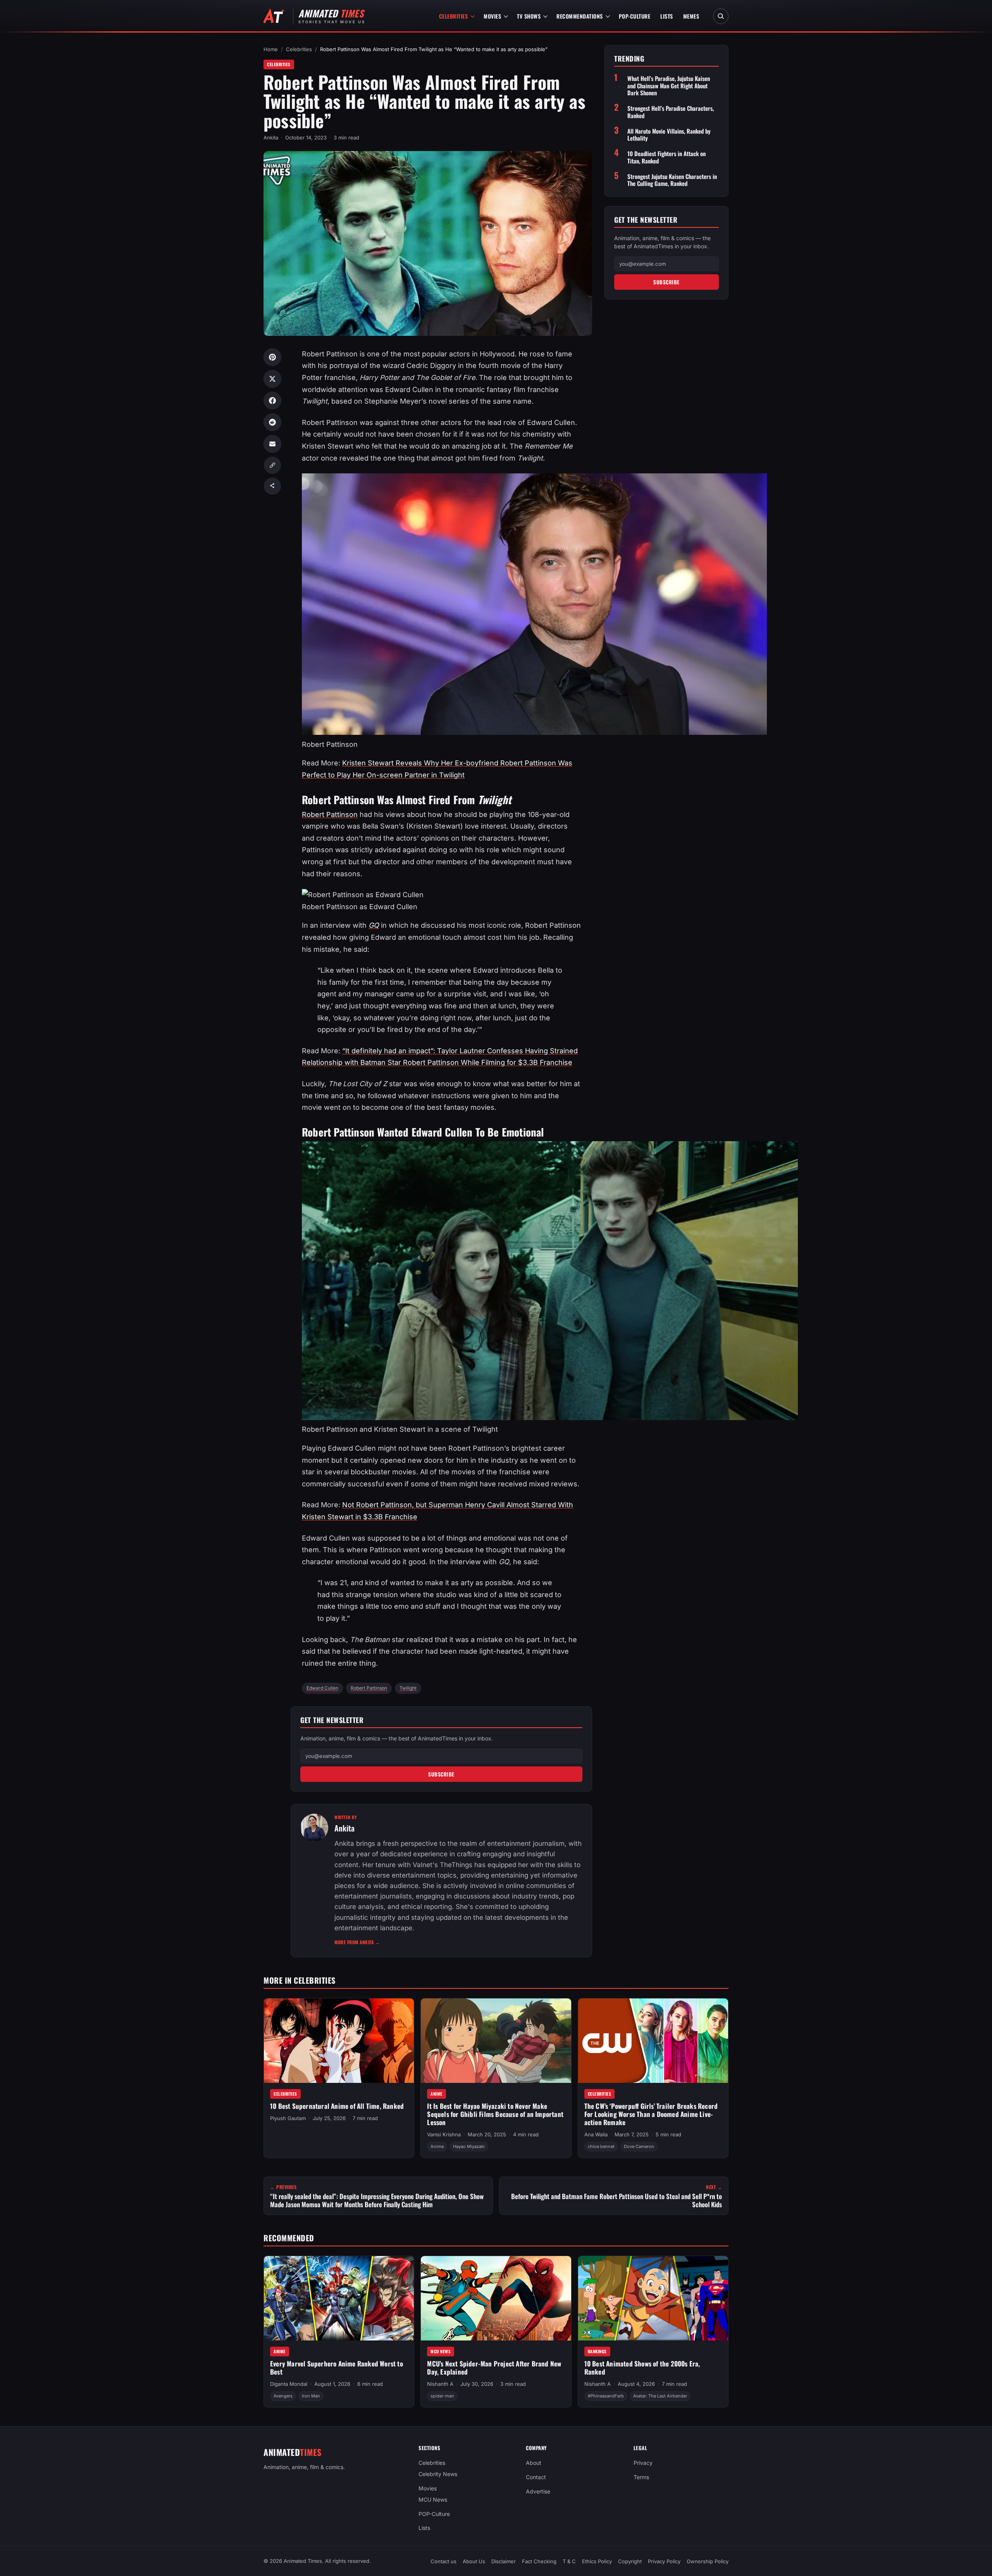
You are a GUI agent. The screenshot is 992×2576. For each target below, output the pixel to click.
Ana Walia (596, 2134)
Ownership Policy (708, 2561)
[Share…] (272, 486)
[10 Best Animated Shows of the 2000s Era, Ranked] (653, 2298)
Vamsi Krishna (444, 2134)
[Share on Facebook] (272, 401)
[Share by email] (272, 444)
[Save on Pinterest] (272, 357)
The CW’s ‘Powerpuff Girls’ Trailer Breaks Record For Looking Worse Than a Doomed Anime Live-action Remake (651, 2114)
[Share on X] (272, 379)
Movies (492, 16)
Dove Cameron (639, 2146)
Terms (641, 2477)
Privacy (643, 2463)
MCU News (441, 2351)
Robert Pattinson (330, 814)
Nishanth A (440, 2384)
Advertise (538, 2491)
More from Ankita (357, 1942)
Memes (691, 16)
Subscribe (441, 1774)
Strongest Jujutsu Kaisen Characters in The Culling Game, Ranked (672, 180)
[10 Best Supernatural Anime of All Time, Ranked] (339, 2041)
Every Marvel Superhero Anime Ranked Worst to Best (337, 2368)
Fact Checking (539, 2561)
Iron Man (311, 2396)
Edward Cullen (322, 1688)
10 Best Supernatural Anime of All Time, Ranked (337, 2106)
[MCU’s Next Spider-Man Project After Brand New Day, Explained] (496, 2298)
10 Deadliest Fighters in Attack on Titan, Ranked (666, 157)
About (534, 2463)
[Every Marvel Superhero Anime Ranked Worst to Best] (339, 2298)
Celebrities (454, 16)
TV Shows (529, 16)
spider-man (442, 2396)
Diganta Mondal (289, 2384)
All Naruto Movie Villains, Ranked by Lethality (669, 134)
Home (271, 49)
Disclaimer (504, 2561)
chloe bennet (601, 2146)
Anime (437, 2094)
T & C (569, 2561)
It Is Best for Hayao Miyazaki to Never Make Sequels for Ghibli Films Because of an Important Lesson (495, 2114)
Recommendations (580, 16)
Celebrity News (438, 2474)
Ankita (271, 138)
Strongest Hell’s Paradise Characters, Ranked (671, 112)
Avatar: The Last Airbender (660, 2396)
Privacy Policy (664, 2561)
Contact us (443, 2561)
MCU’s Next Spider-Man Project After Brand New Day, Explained (494, 2368)
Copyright (630, 2561)
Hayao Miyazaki (469, 2146)
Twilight (408, 1688)
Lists (667, 16)
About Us (474, 2561)
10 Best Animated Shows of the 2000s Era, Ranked (642, 2368)
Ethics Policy (597, 2561)
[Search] (721, 16)
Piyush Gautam (288, 2118)
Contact (536, 2477)
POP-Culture (635, 16)
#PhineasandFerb (606, 2396)
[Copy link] (272, 465)
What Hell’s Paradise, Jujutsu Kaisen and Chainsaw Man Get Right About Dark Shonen (669, 86)
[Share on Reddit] (272, 422)
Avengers (283, 2396)
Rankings (597, 2351)
